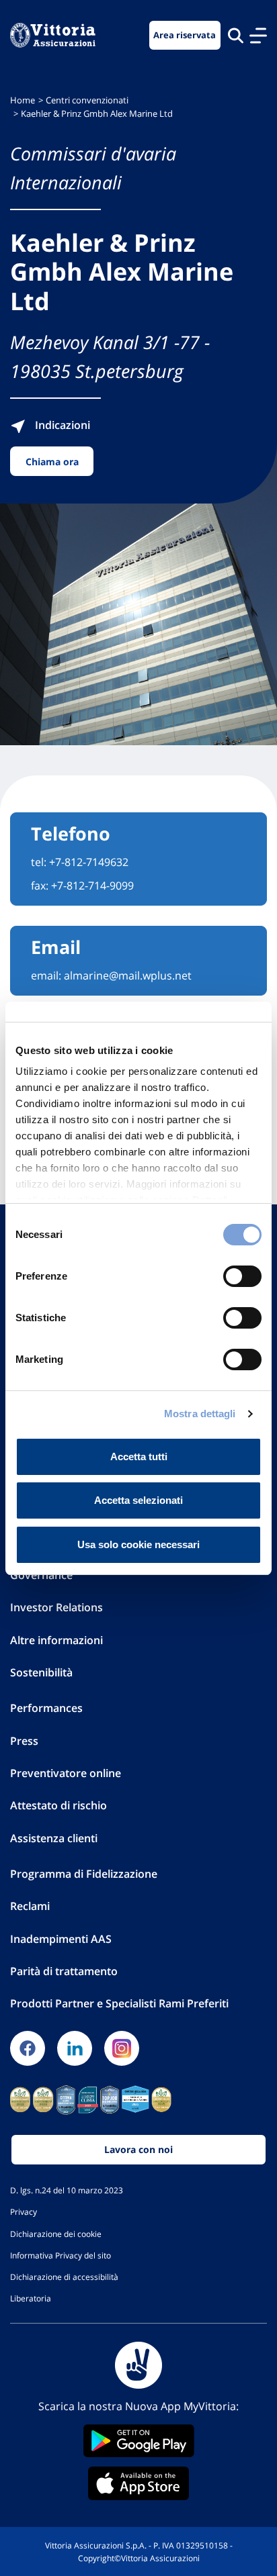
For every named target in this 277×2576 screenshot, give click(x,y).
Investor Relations (56, 1607)
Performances (46, 1708)
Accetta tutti (139, 1457)
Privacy (24, 2211)
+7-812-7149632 (89, 862)
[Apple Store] (138, 2483)
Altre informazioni (56, 1640)
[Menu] (258, 36)
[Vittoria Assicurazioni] (53, 35)
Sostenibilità (41, 1672)
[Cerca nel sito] (236, 35)
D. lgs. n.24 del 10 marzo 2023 (67, 2190)
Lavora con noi (138, 2149)
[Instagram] (122, 2048)
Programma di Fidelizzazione (84, 1874)
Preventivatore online (66, 1773)
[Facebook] (28, 2048)
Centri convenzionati (87, 100)
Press (24, 1741)
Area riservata (185, 35)
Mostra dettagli (200, 1414)
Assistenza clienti (54, 1838)
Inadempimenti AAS (61, 1939)
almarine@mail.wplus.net (128, 975)
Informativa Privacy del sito (61, 2255)
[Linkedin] (75, 2048)
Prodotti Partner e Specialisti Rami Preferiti (119, 2003)
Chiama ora (52, 462)
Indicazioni (61, 425)
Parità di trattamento (64, 1971)
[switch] (242, 1276)
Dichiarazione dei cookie (56, 2234)
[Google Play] (138, 2441)
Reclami (30, 1906)
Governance (41, 1575)
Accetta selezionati (138, 1500)
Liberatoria (31, 2298)
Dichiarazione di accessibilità (64, 2277)
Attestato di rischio (58, 1805)
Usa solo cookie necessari (138, 1544)
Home (23, 100)
